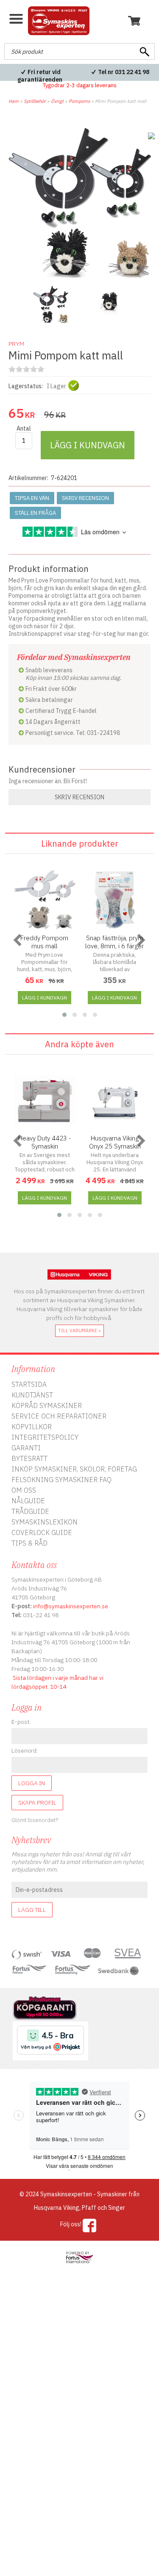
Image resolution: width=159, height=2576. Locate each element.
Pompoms (79, 101)
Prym (16, 344)
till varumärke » (79, 1331)
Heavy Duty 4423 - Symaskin (45, 1142)
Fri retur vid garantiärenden (40, 76)
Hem (14, 101)
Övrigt (57, 101)
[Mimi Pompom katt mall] (79, 276)
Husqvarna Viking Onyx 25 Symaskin (115, 1142)
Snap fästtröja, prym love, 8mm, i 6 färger (114, 942)
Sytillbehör (35, 101)
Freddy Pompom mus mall (44, 942)
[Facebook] (90, 2225)
